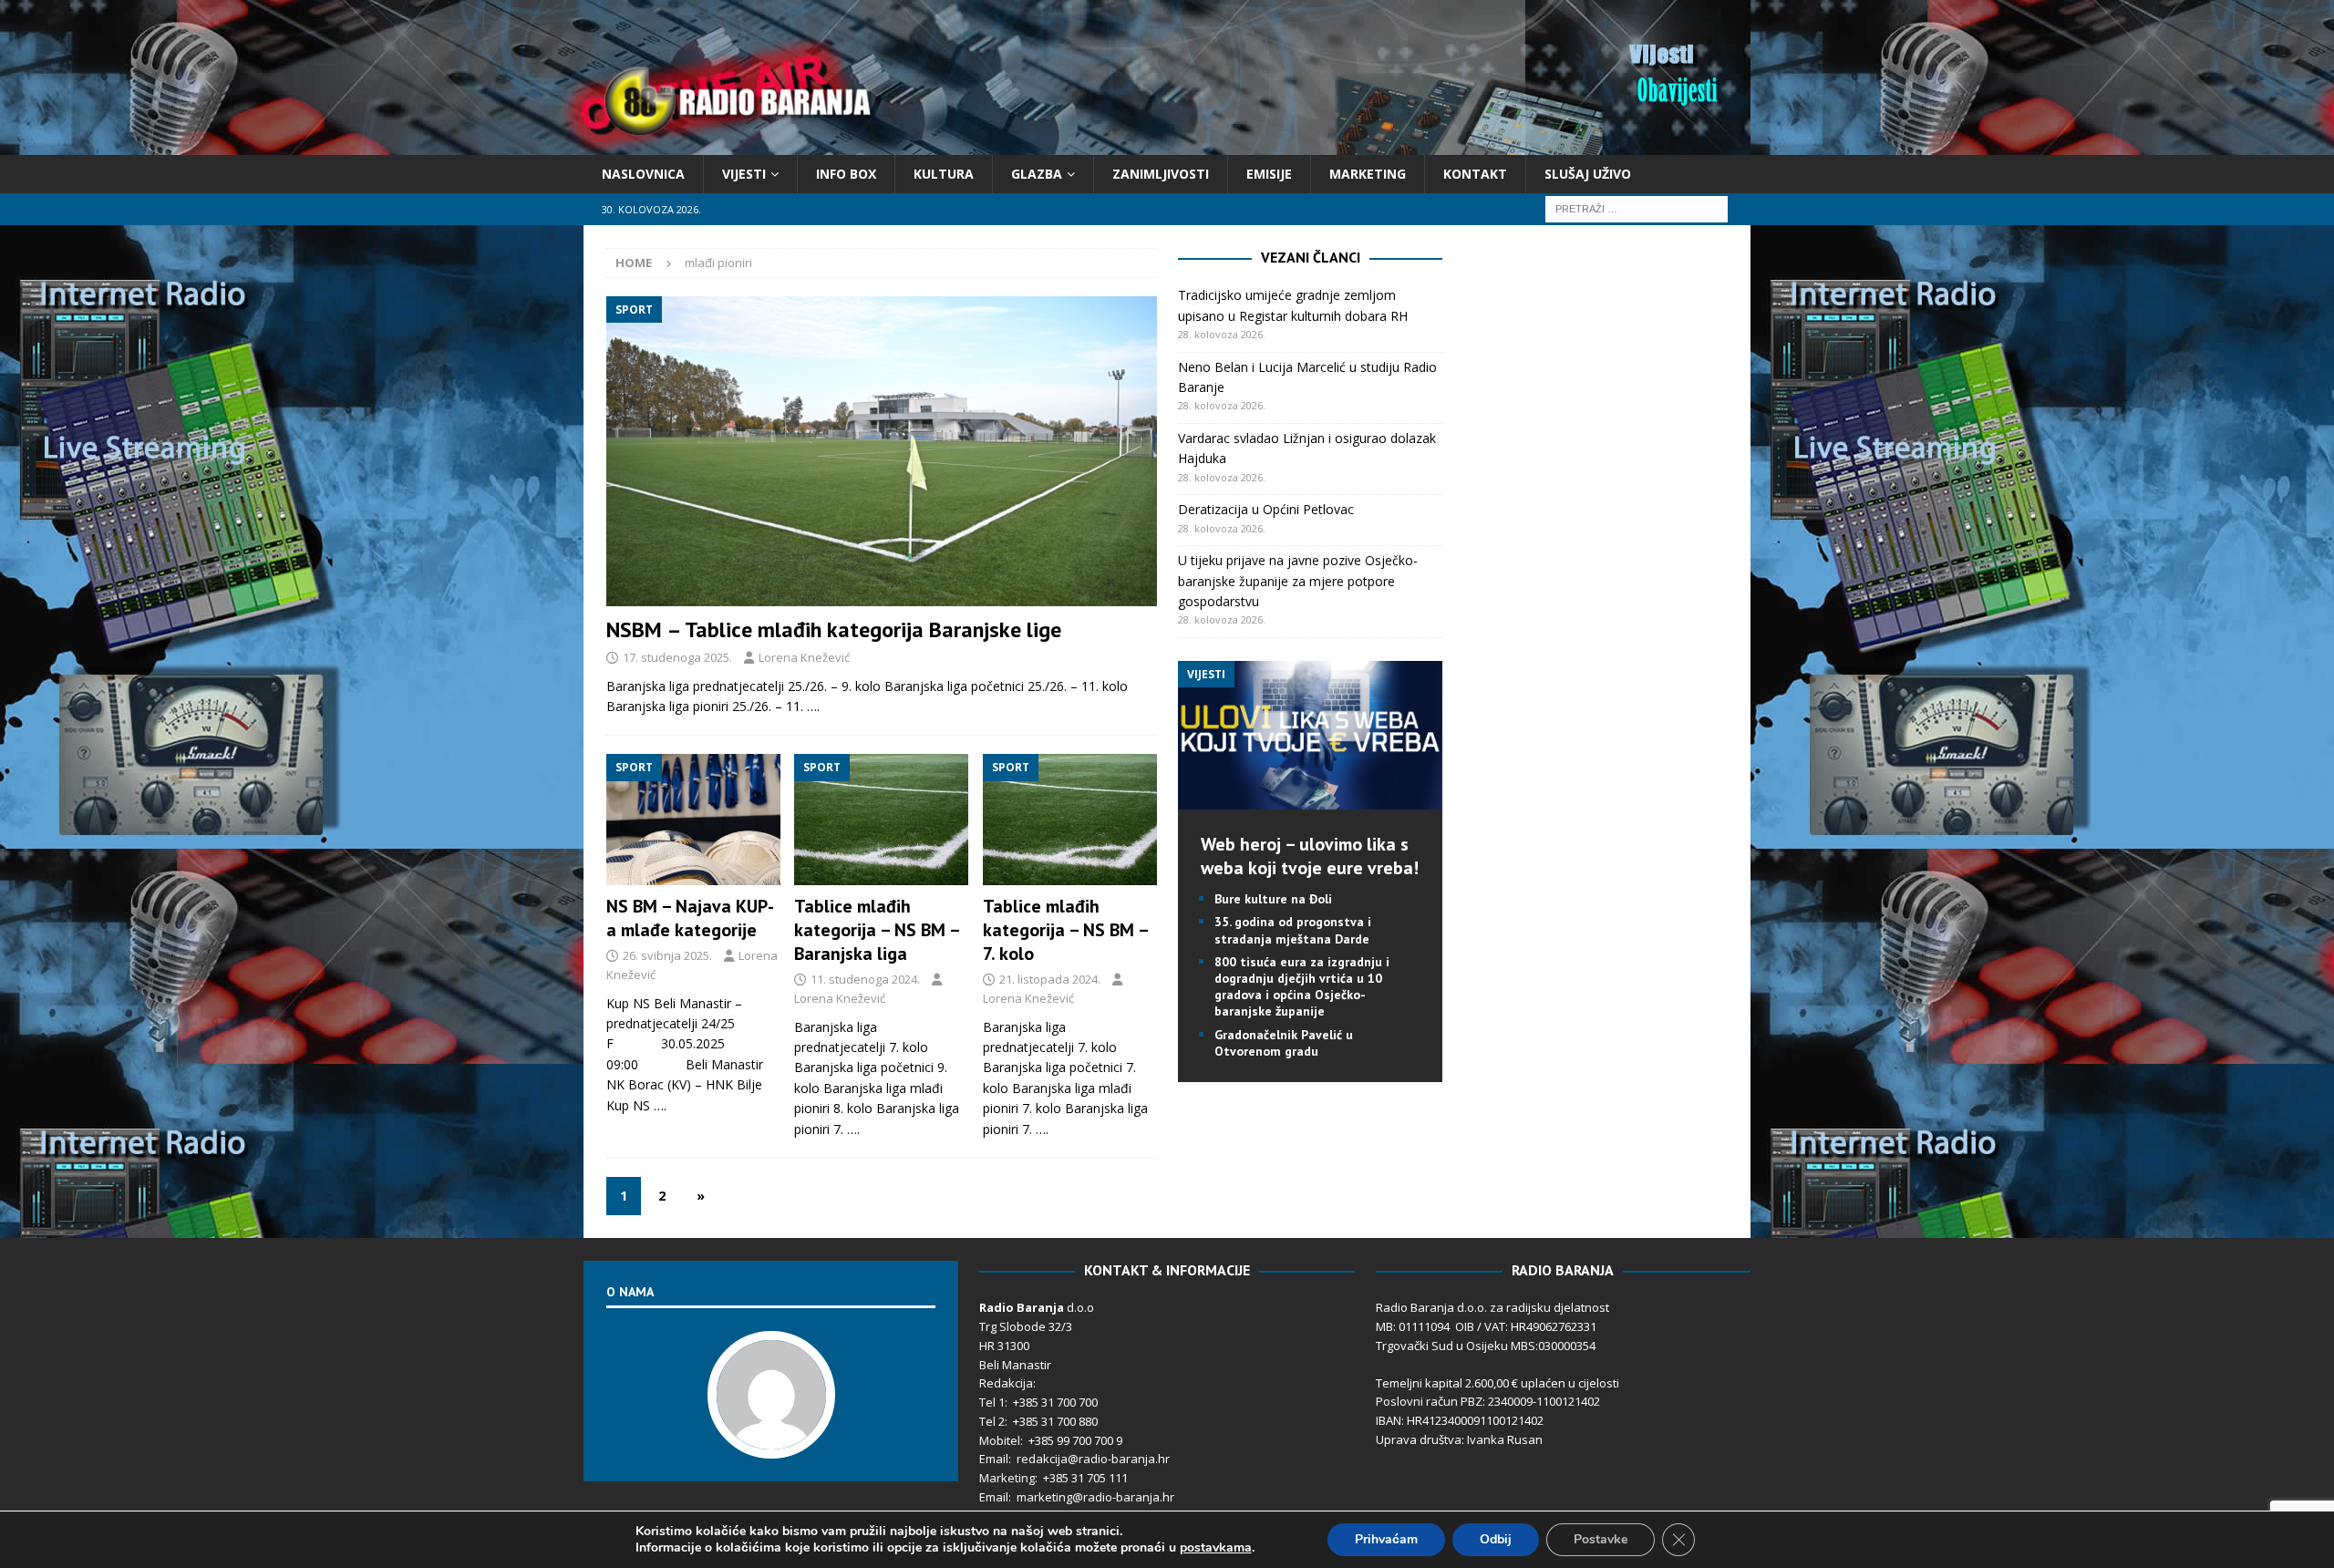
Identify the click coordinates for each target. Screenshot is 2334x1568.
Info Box (846, 174)
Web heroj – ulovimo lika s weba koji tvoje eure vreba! (1310, 856)
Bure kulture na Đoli (1273, 899)
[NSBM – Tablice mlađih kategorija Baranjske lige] (882, 451)
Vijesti (744, 174)
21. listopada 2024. (1050, 979)
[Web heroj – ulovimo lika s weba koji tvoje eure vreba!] (1310, 799)
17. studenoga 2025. (677, 657)
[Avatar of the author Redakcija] (771, 1439)
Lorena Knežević (804, 657)
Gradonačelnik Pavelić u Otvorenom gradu (1284, 1043)
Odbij (1496, 1539)
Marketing (1368, 174)
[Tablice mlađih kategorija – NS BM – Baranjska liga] (881, 820)
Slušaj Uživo (1588, 174)
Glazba (1037, 174)
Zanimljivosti (1161, 174)
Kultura (944, 174)
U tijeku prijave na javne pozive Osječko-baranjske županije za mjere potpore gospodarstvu (1298, 581)
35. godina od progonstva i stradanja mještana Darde (1293, 930)
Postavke (1601, 1539)
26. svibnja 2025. (667, 955)
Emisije (1269, 174)
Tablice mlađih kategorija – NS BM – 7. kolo (1065, 930)
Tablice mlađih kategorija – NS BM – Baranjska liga (877, 930)
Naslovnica (643, 174)
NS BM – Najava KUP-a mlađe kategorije (690, 918)
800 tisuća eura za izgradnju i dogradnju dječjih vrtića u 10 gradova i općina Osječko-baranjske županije (1302, 987)
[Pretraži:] (1637, 208)
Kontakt (1475, 174)
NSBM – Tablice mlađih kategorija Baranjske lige (834, 629)
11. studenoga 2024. (865, 979)
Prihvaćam (1386, 1539)
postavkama (1216, 1548)
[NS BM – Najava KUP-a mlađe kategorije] (693, 820)
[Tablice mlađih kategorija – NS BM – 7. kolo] (1070, 820)
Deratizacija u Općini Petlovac (1266, 509)
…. (813, 706)
